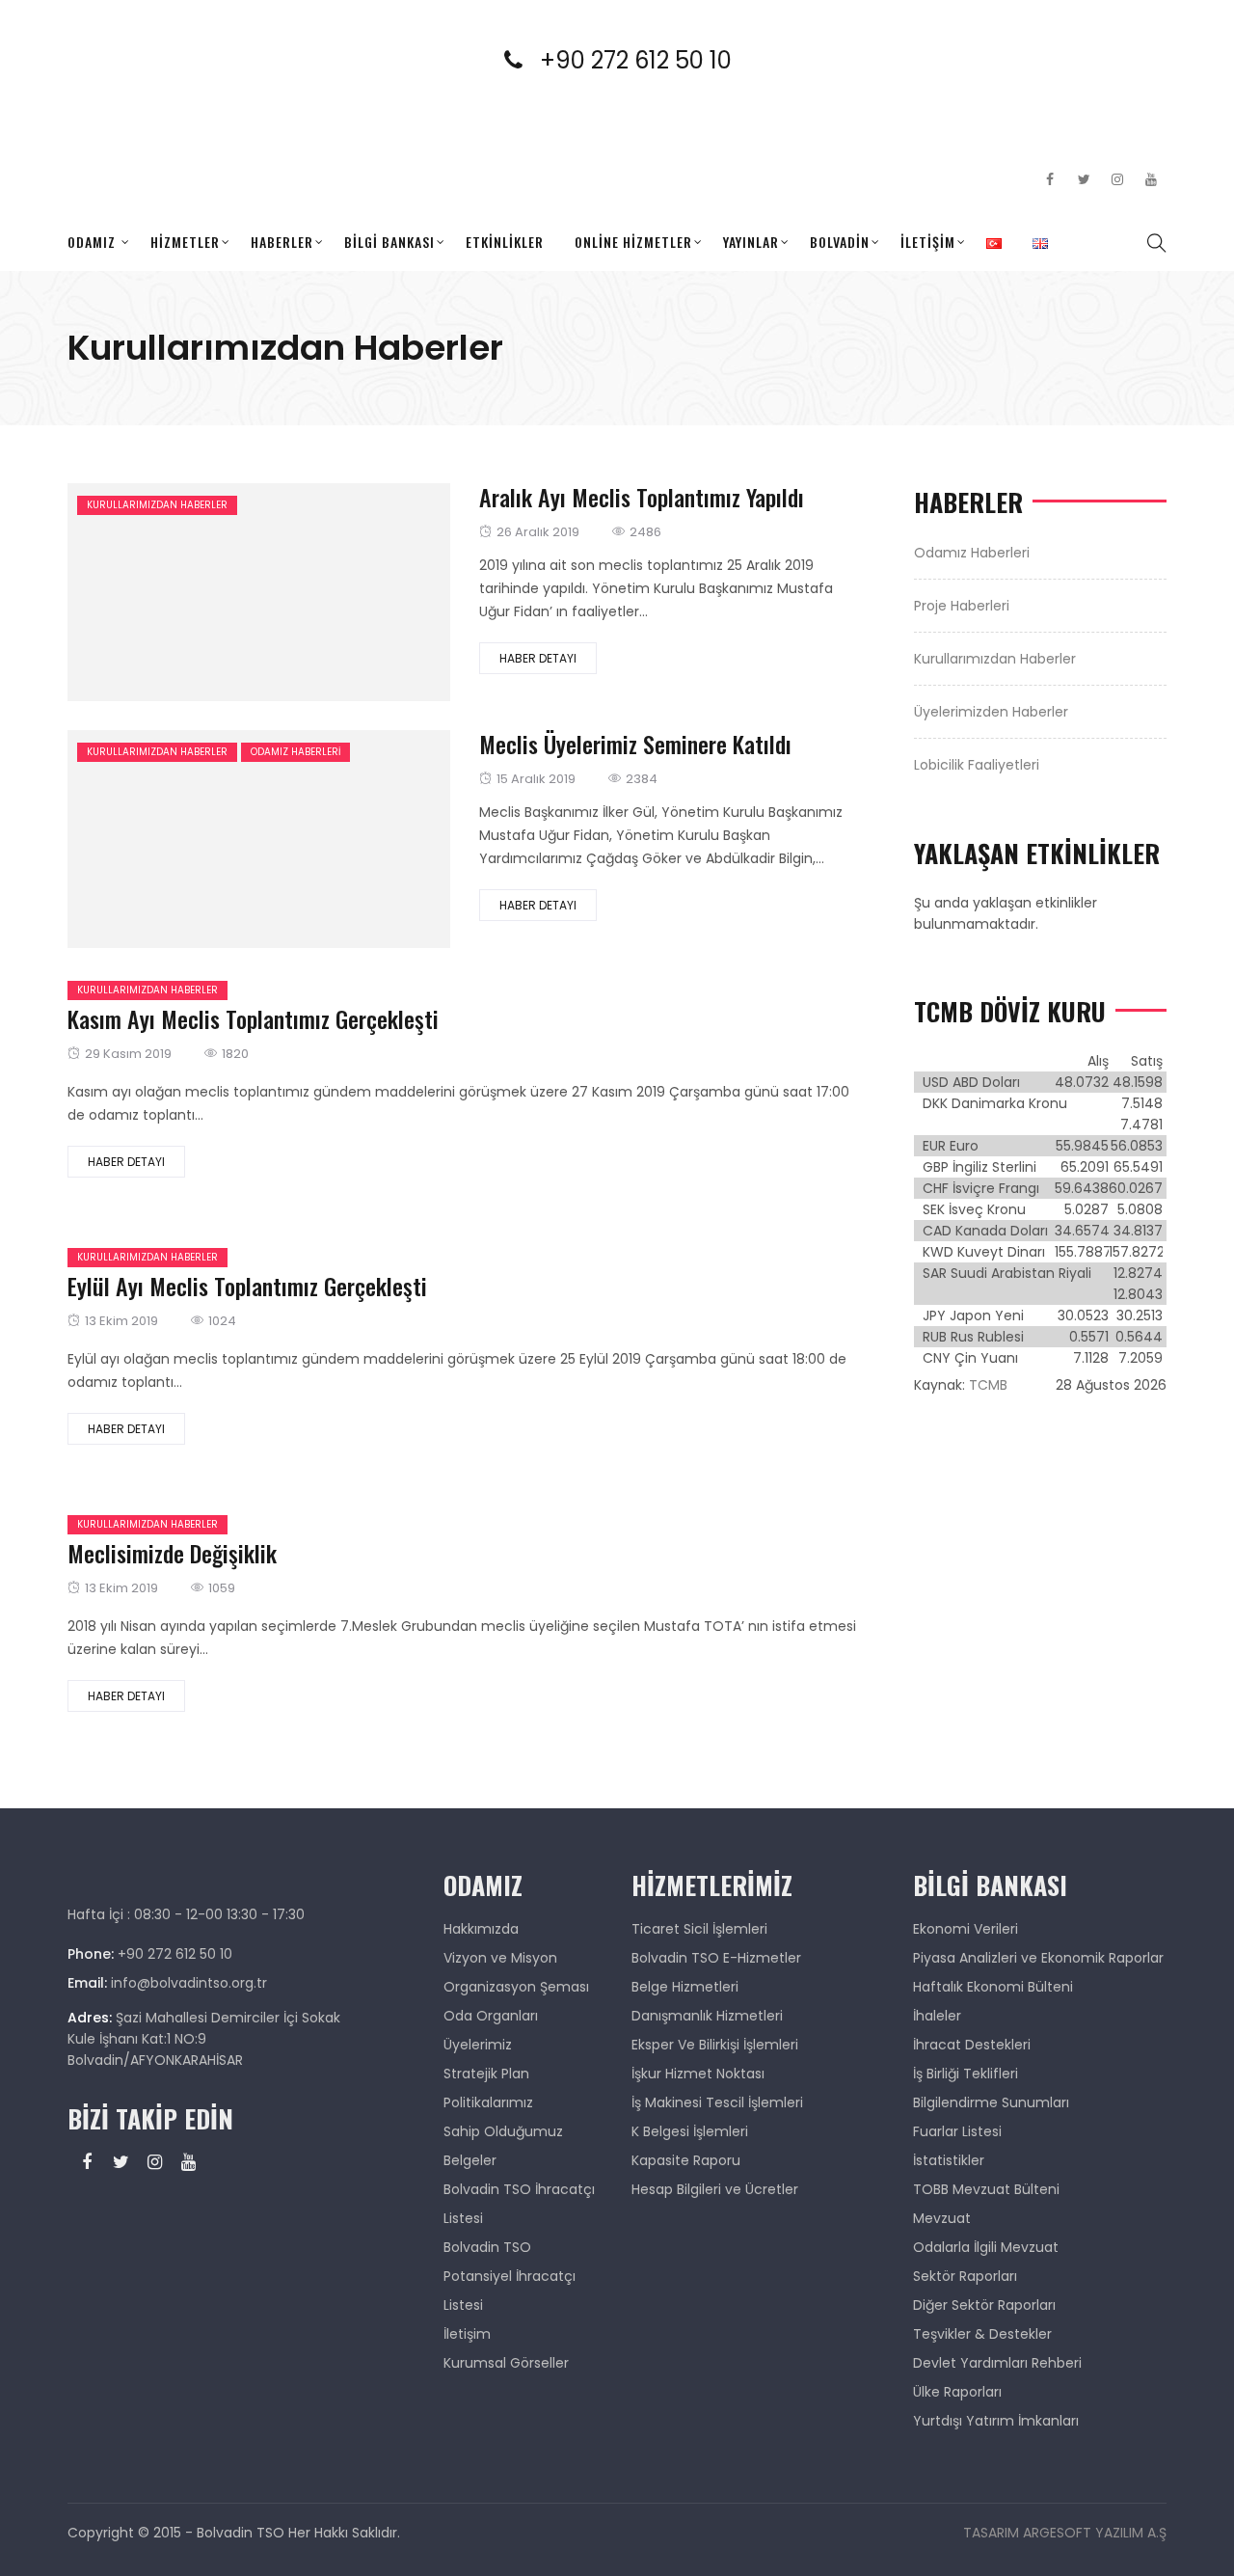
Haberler (282, 242)
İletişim (928, 242)
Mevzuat (942, 2218)
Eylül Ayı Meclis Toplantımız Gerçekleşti (247, 1286)
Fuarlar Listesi (957, 2131)
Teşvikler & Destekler (982, 2334)
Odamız (92, 242)
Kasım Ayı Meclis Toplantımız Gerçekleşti (253, 1018)
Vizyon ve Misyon (500, 1958)
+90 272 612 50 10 (647, 60)
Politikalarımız (488, 2102)
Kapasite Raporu (686, 2160)
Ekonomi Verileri (966, 1929)
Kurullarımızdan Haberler (157, 505)
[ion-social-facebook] (1050, 179)
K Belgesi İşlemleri (690, 2131)
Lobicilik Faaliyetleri (977, 765)
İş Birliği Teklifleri (966, 2074)
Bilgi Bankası (389, 242)
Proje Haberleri (962, 606)
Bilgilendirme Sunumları (991, 2102)
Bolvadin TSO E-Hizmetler (716, 1958)
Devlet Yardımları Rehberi (997, 2363)
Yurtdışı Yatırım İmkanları (996, 2421)
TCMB (988, 1385)
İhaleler (937, 2016)
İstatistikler (949, 2160)
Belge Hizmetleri (685, 1987)
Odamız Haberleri (295, 752)
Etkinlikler (505, 242)
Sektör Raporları (965, 2276)
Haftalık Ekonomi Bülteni (993, 1987)
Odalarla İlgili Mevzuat (986, 2247)
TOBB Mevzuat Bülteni (986, 2189)
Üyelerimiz (478, 2045)
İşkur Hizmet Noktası (698, 2074)
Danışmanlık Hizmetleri (707, 2016)
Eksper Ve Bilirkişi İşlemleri (715, 2045)
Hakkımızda (481, 1929)
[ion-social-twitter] (1084, 179)
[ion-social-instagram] (1117, 179)
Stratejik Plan (486, 2074)
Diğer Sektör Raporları (984, 2305)
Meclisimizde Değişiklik (172, 1553)
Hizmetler (185, 242)
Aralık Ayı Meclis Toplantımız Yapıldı (642, 497)
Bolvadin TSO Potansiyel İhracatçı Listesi (510, 2276)
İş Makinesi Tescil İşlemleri (717, 2102)
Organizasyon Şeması (516, 1987)
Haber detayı (538, 658)
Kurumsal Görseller (506, 2363)
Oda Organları (491, 2016)
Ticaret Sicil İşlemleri (699, 1929)
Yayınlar (751, 242)
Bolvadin (840, 242)
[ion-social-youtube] (1151, 179)
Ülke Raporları (957, 2392)
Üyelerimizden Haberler (991, 712)
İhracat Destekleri (972, 2045)
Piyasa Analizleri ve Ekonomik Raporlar (1038, 1958)
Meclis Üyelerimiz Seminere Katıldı (635, 744)
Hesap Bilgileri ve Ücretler (715, 2189)
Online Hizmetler (633, 242)
